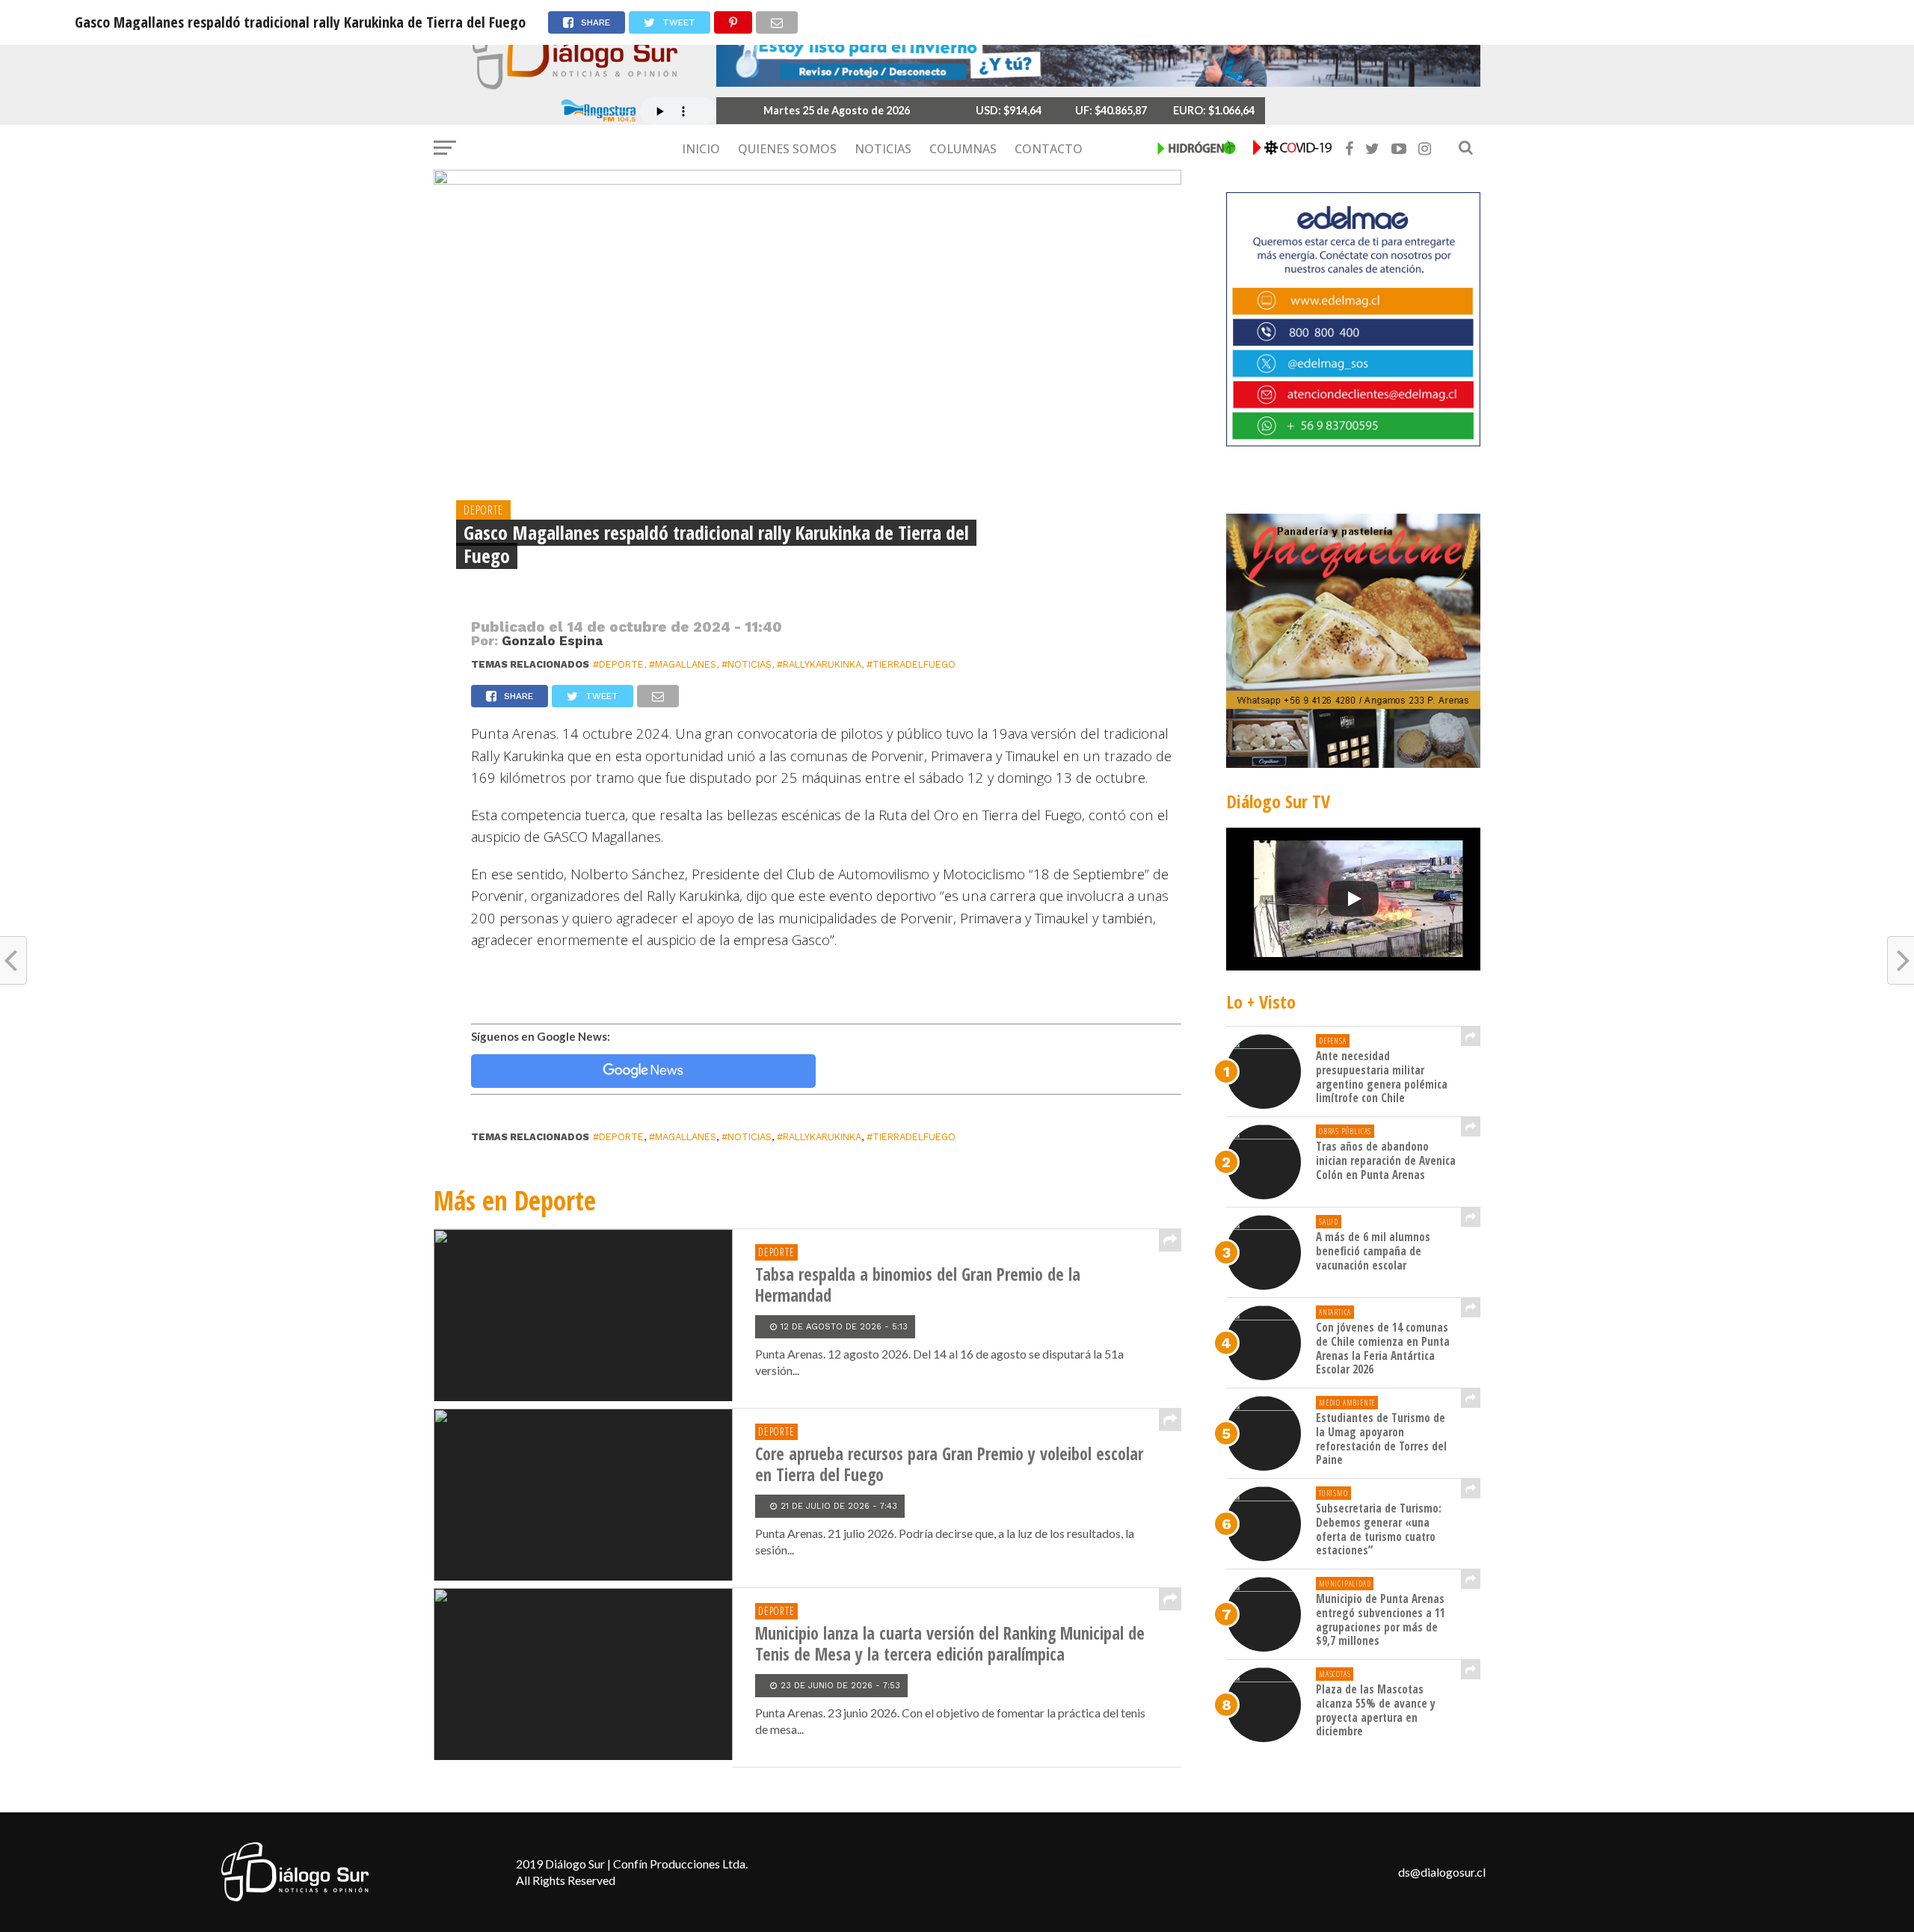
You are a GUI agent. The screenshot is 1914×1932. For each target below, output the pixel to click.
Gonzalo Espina (552, 641)
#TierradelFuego (911, 664)
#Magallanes (683, 664)
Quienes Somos (787, 149)
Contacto (1049, 149)
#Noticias (747, 664)
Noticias (883, 149)
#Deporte (618, 664)
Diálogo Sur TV (1278, 801)
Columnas (963, 149)
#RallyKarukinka (819, 664)
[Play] (1353, 899)
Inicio (701, 149)
